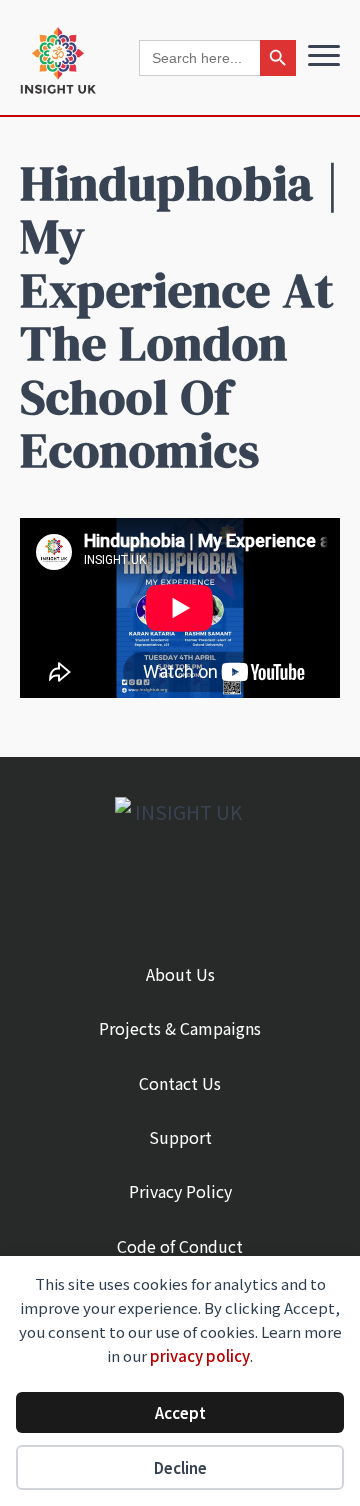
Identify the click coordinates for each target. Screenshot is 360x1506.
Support (180, 1137)
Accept (180, 1412)
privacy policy (200, 1355)
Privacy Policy (180, 1191)
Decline (180, 1467)
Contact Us (180, 1083)
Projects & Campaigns (180, 1028)
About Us (180, 974)
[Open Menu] (324, 56)
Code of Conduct (180, 1246)
